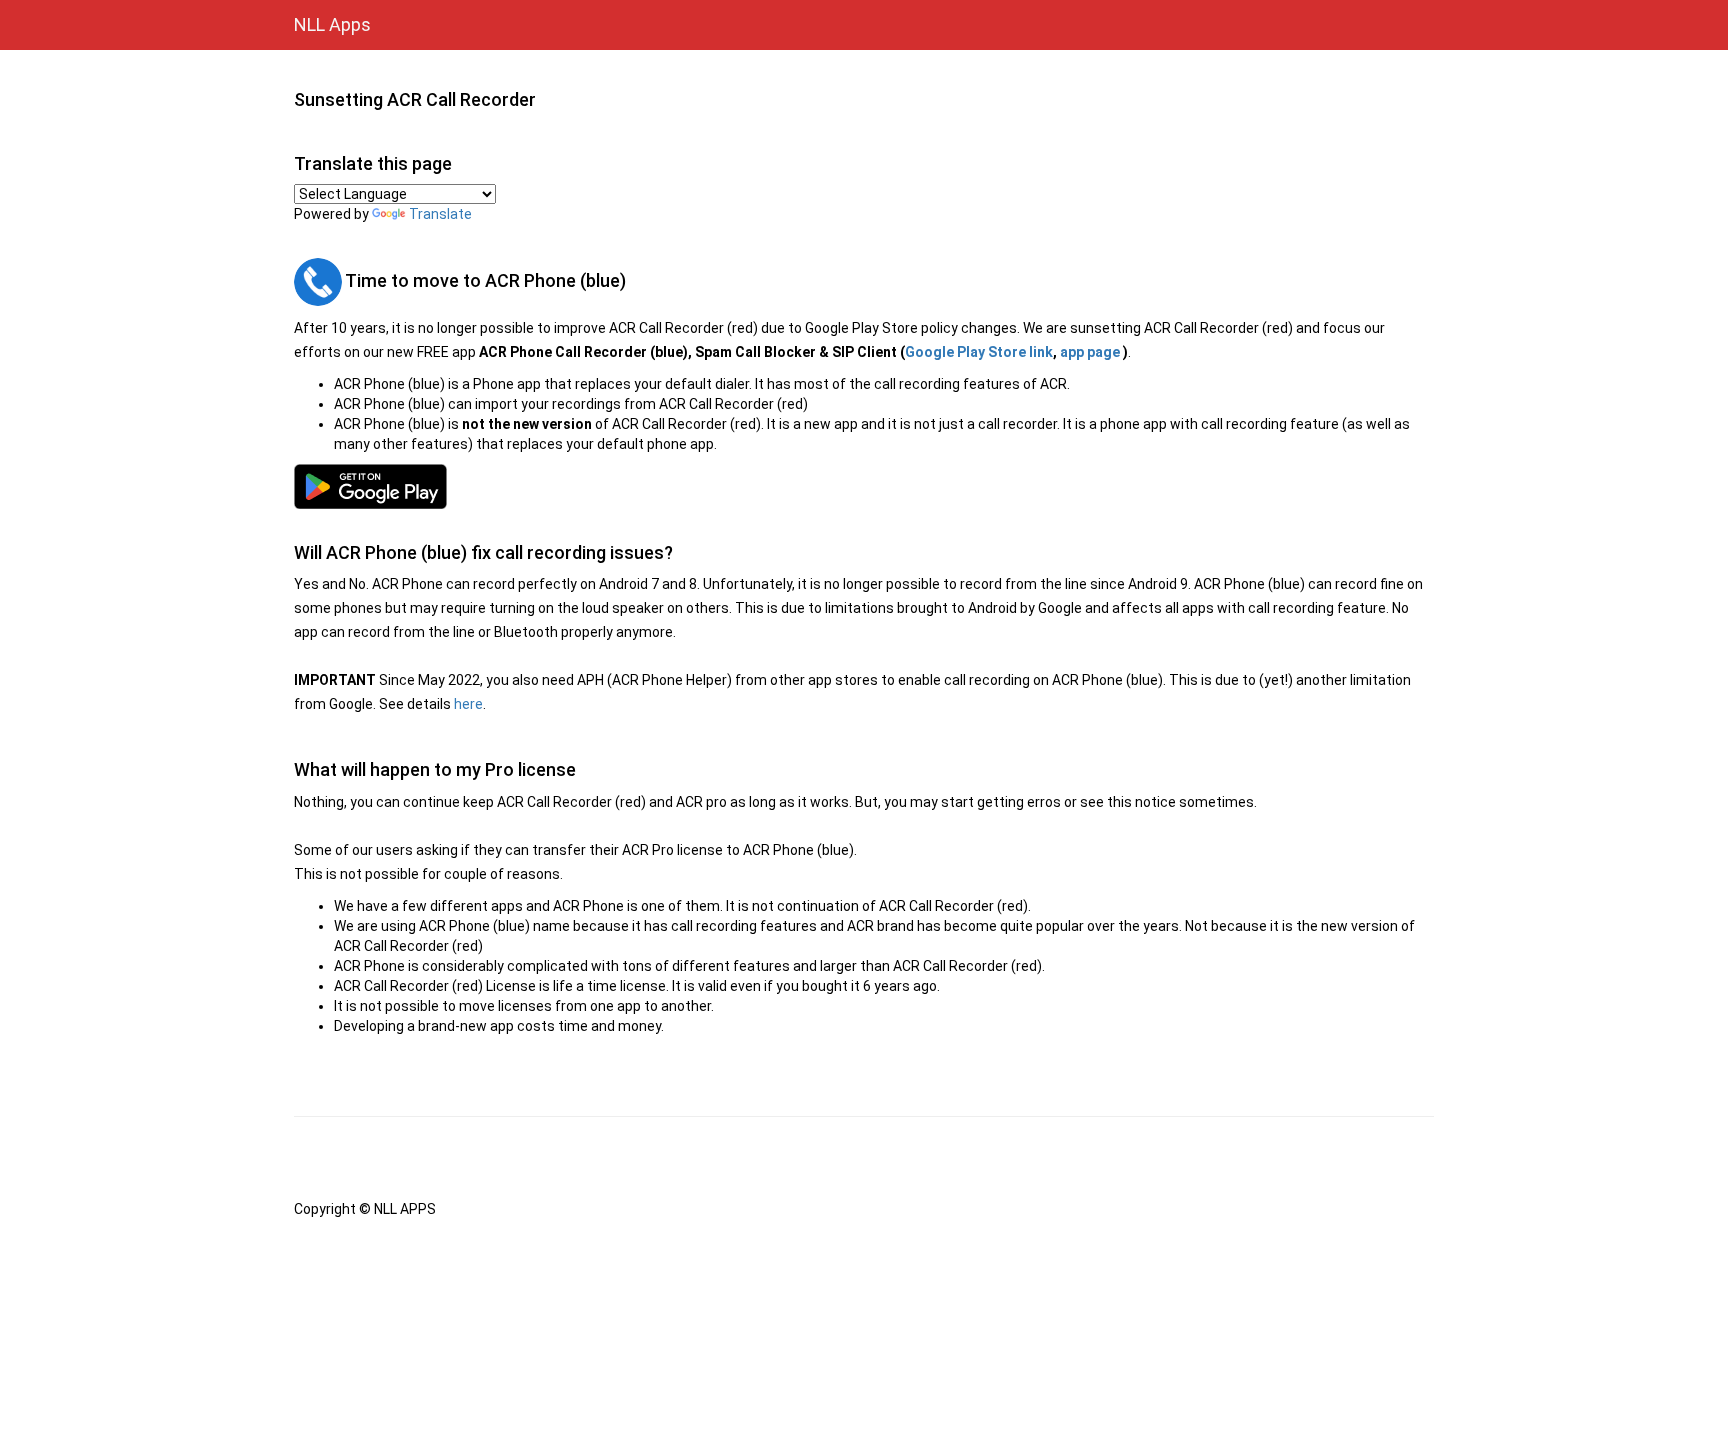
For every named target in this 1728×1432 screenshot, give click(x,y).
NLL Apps (332, 24)
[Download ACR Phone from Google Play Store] (864, 486)
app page (1090, 352)
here (468, 704)
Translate (440, 214)
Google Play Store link (979, 352)
